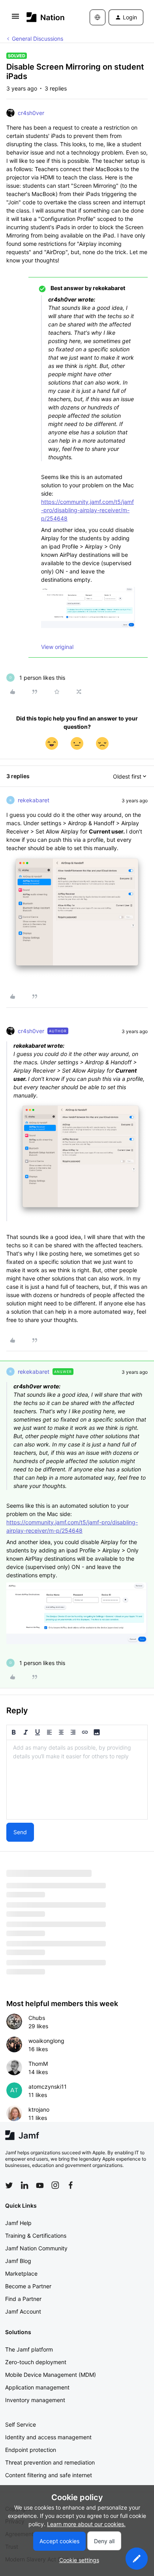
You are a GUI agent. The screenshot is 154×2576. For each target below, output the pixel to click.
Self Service (21, 2424)
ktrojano (39, 2109)
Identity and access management (48, 2437)
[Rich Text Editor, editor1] (77, 1780)
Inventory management (35, 2400)
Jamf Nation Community (36, 2248)
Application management (37, 2387)
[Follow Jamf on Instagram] (55, 2185)
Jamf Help (18, 2223)
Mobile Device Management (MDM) (51, 2375)
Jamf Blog (18, 2261)
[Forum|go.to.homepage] (46, 17)
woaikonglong (46, 2041)
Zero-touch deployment (36, 2362)
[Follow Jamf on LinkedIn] (24, 2185)
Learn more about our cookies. (86, 2524)
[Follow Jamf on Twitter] (9, 2186)
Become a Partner (28, 2286)
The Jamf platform (29, 2349)
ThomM (38, 2064)
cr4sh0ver (31, 113)
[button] (15, 19)
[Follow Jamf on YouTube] (40, 2185)
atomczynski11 (48, 2087)
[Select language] (98, 17)
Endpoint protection (31, 2450)
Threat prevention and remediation (50, 2462)
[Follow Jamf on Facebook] (71, 2185)
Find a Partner (23, 2299)
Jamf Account (23, 2311)
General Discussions (38, 39)
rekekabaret (34, 800)
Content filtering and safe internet (49, 2475)
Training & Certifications (36, 2236)
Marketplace (21, 2273)
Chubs (37, 2018)
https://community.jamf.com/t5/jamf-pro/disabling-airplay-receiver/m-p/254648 (87, 510)
